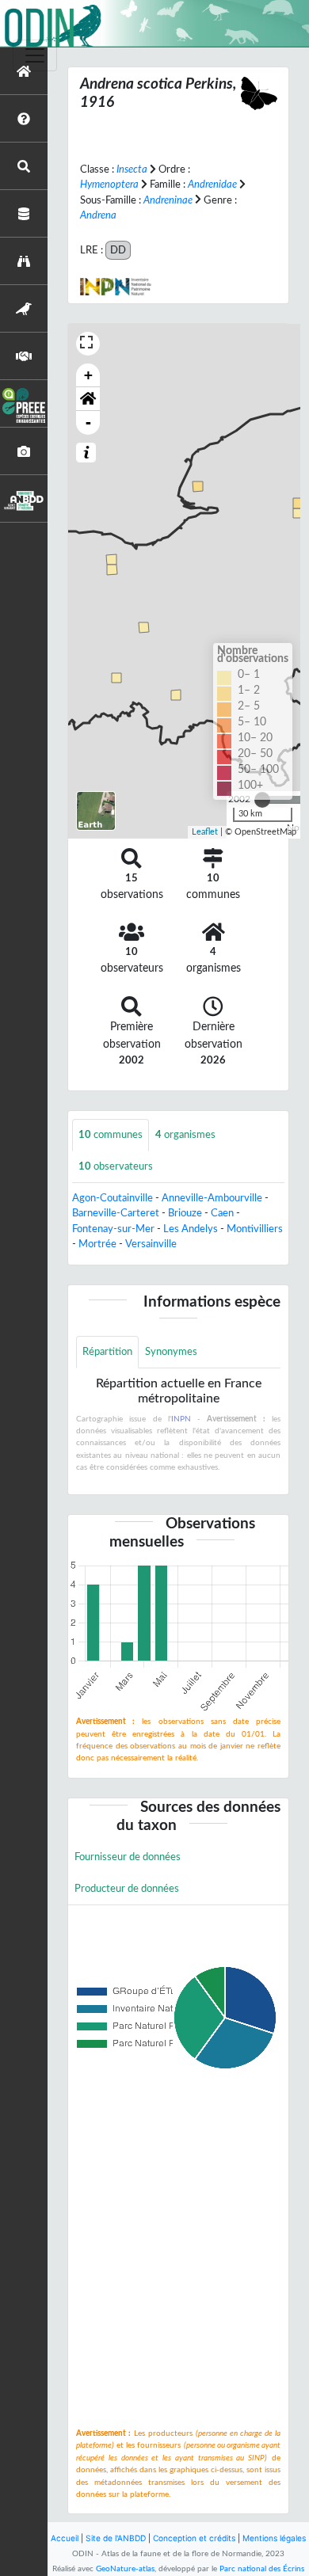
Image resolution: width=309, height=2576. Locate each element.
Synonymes (171, 1352)
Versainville (151, 1244)
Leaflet (205, 832)
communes (111, 1135)
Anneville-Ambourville (212, 1198)
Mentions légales (274, 2538)
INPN (181, 1419)
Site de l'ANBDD (116, 2538)
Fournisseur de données (128, 1857)
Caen (222, 1213)
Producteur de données (127, 1889)
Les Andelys (191, 1229)
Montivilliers (255, 1229)
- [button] (88, 422)
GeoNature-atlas (125, 2569)
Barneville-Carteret (116, 1213)
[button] (88, 399)
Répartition (107, 1352)
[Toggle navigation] (35, 55)
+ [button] (88, 375)
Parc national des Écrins (262, 2569)
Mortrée (97, 1244)
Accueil (65, 2538)
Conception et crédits (194, 2538)
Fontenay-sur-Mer (113, 1229)
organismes (185, 1135)
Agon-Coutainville (113, 1198)
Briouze (185, 1213)
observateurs (116, 1166)
